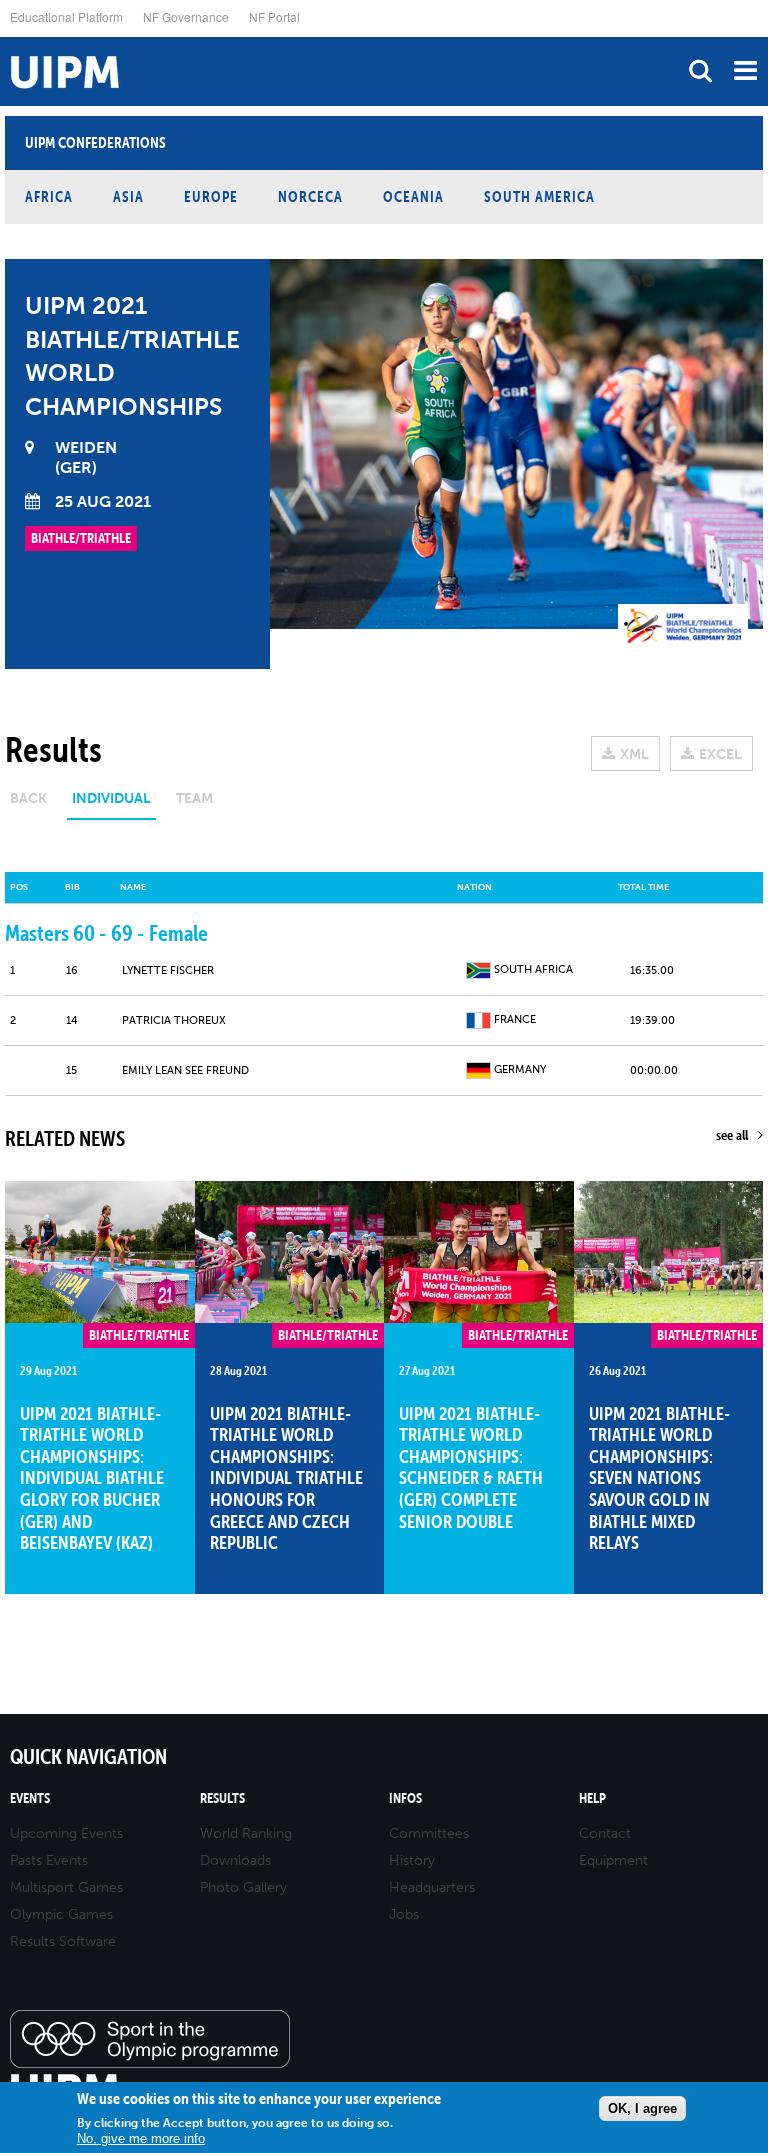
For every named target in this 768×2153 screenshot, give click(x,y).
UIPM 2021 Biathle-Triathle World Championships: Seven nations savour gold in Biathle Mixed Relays (659, 1478)
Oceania (413, 196)
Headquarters (432, 1887)
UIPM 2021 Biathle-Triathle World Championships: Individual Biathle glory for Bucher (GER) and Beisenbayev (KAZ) (92, 1478)
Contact (605, 1833)
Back (28, 798)
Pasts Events (49, 1860)
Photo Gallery (243, 1887)
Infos (405, 1798)
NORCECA (310, 196)
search (700, 70)
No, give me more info (141, 2138)
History (412, 1860)
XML (634, 754)
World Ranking (246, 1833)
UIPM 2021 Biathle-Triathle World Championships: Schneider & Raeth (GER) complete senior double (471, 1467)
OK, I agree (642, 2108)
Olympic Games (61, 1914)
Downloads (235, 1860)
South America (539, 196)
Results (222, 1798)
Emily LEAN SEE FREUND (185, 1070)
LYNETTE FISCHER (168, 970)
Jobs (404, 1914)
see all (732, 1135)
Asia (128, 196)
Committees (429, 1833)
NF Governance (186, 16)
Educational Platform (66, 16)
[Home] (5, 37)
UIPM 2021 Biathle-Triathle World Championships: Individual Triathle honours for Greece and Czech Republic (286, 1478)
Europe (211, 196)
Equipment (613, 1860)
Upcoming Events (66, 1833)
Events (30, 1798)
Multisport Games (66, 1887)
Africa (49, 196)
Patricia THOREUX (174, 1020)
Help (592, 1798)
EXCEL (720, 754)
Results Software (63, 1941)
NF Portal (274, 16)
